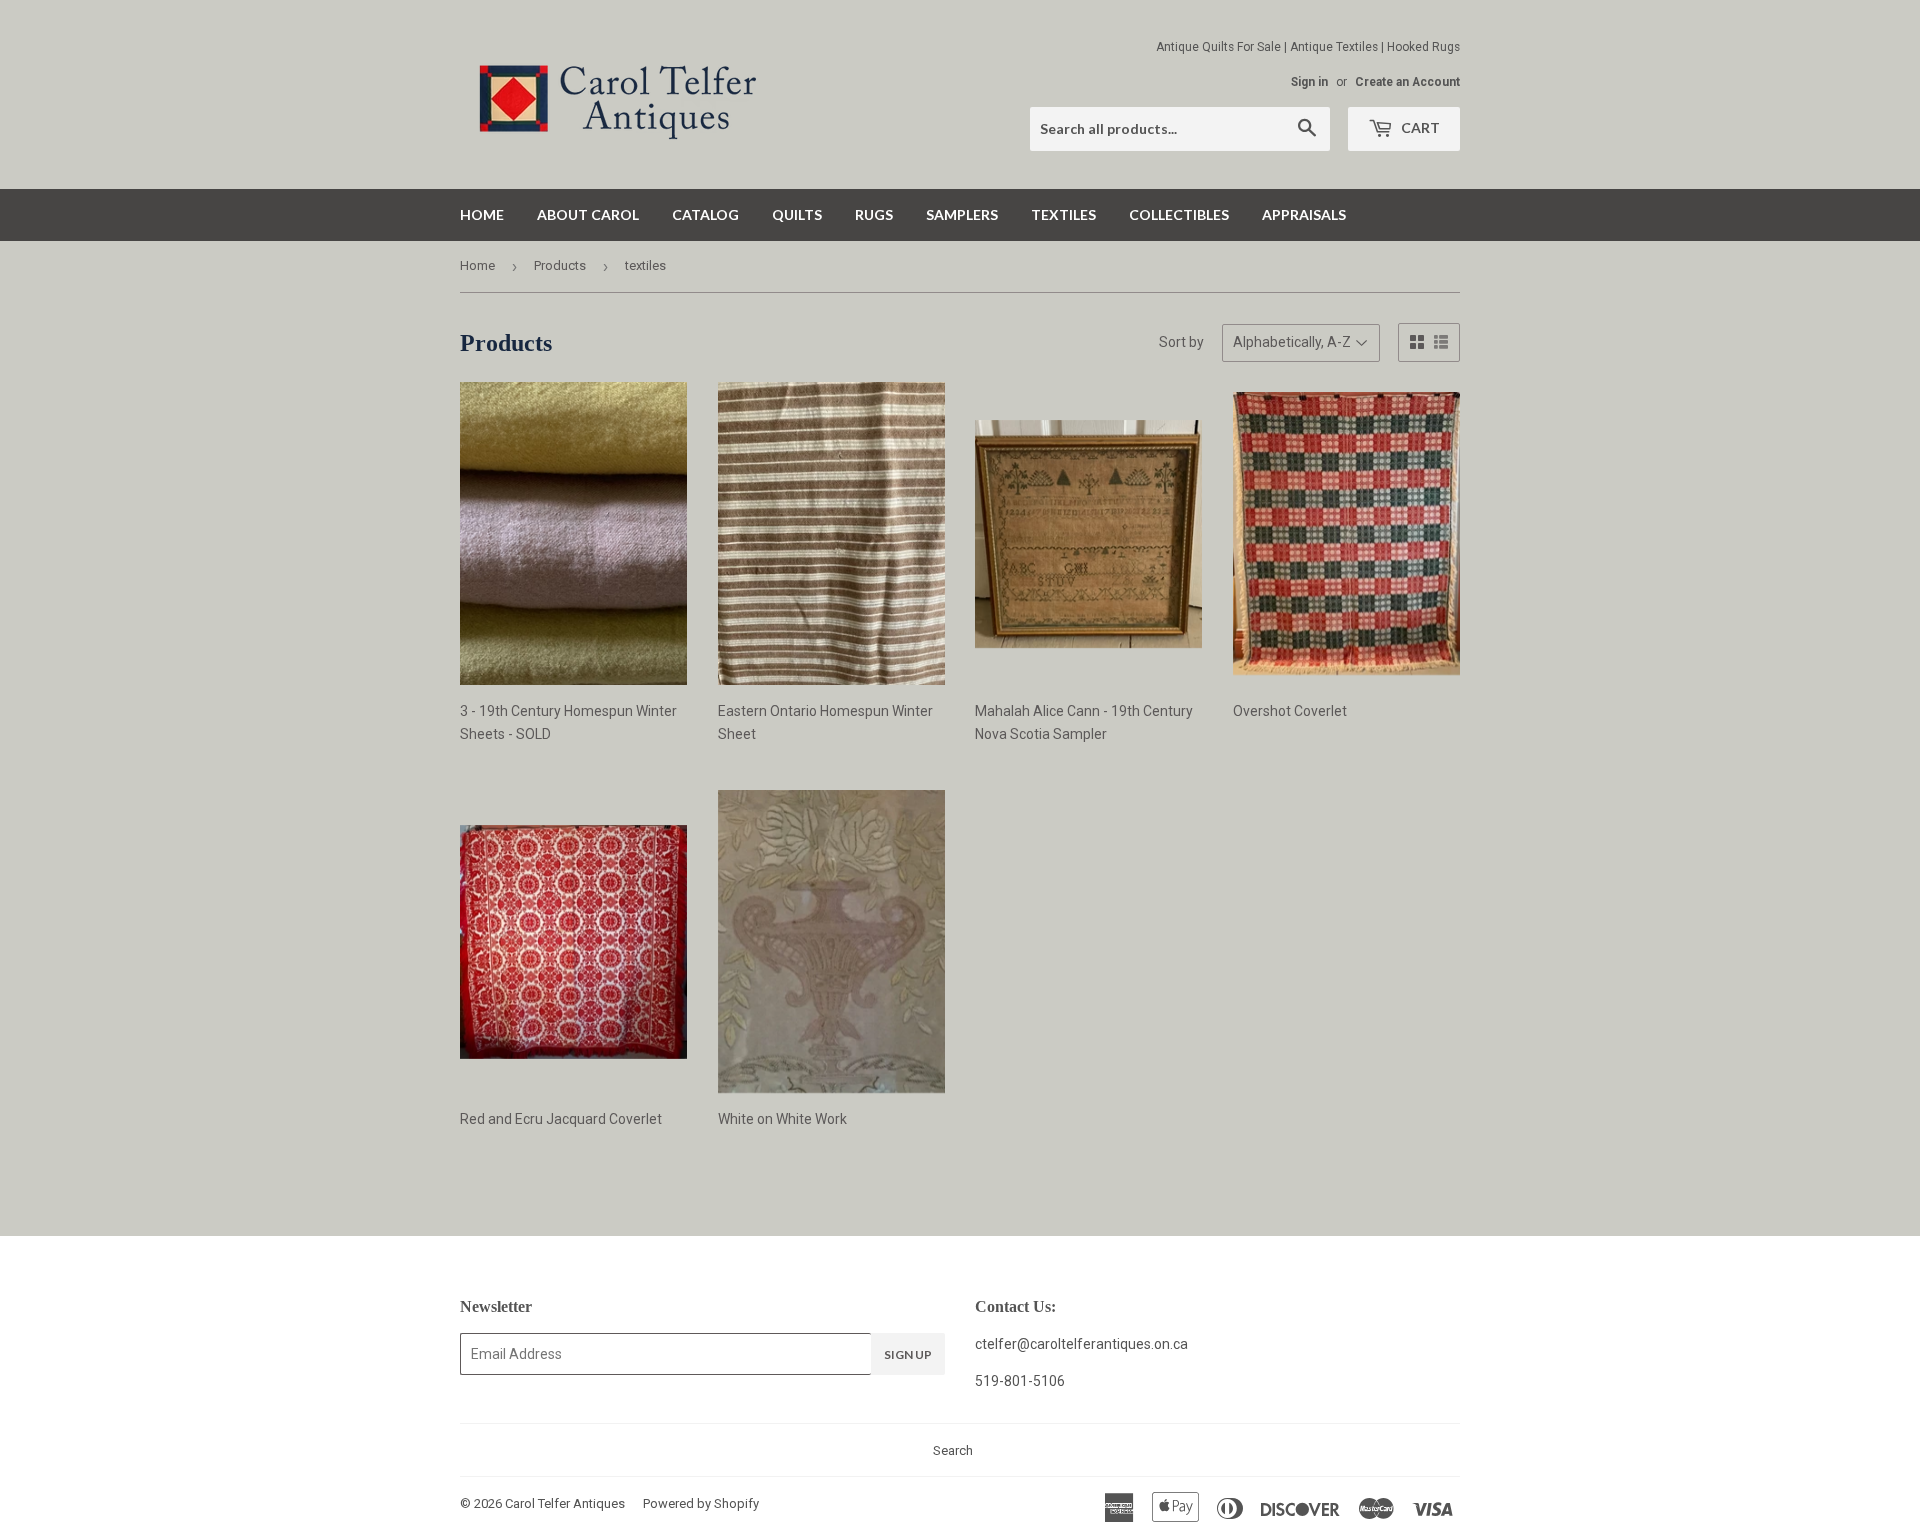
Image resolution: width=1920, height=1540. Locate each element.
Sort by (1181, 342)
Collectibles (1179, 214)
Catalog (705, 214)
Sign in (1309, 82)
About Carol (588, 214)
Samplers (962, 214)
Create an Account (1407, 82)
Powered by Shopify (701, 1503)
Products (560, 265)
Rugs (874, 214)
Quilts (797, 214)
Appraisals (1304, 214)
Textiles (1063, 214)
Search (953, 1450)
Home (482, 214)
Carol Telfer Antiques (565, 1503)
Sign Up (908, 1354)
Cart (1419, 127)
